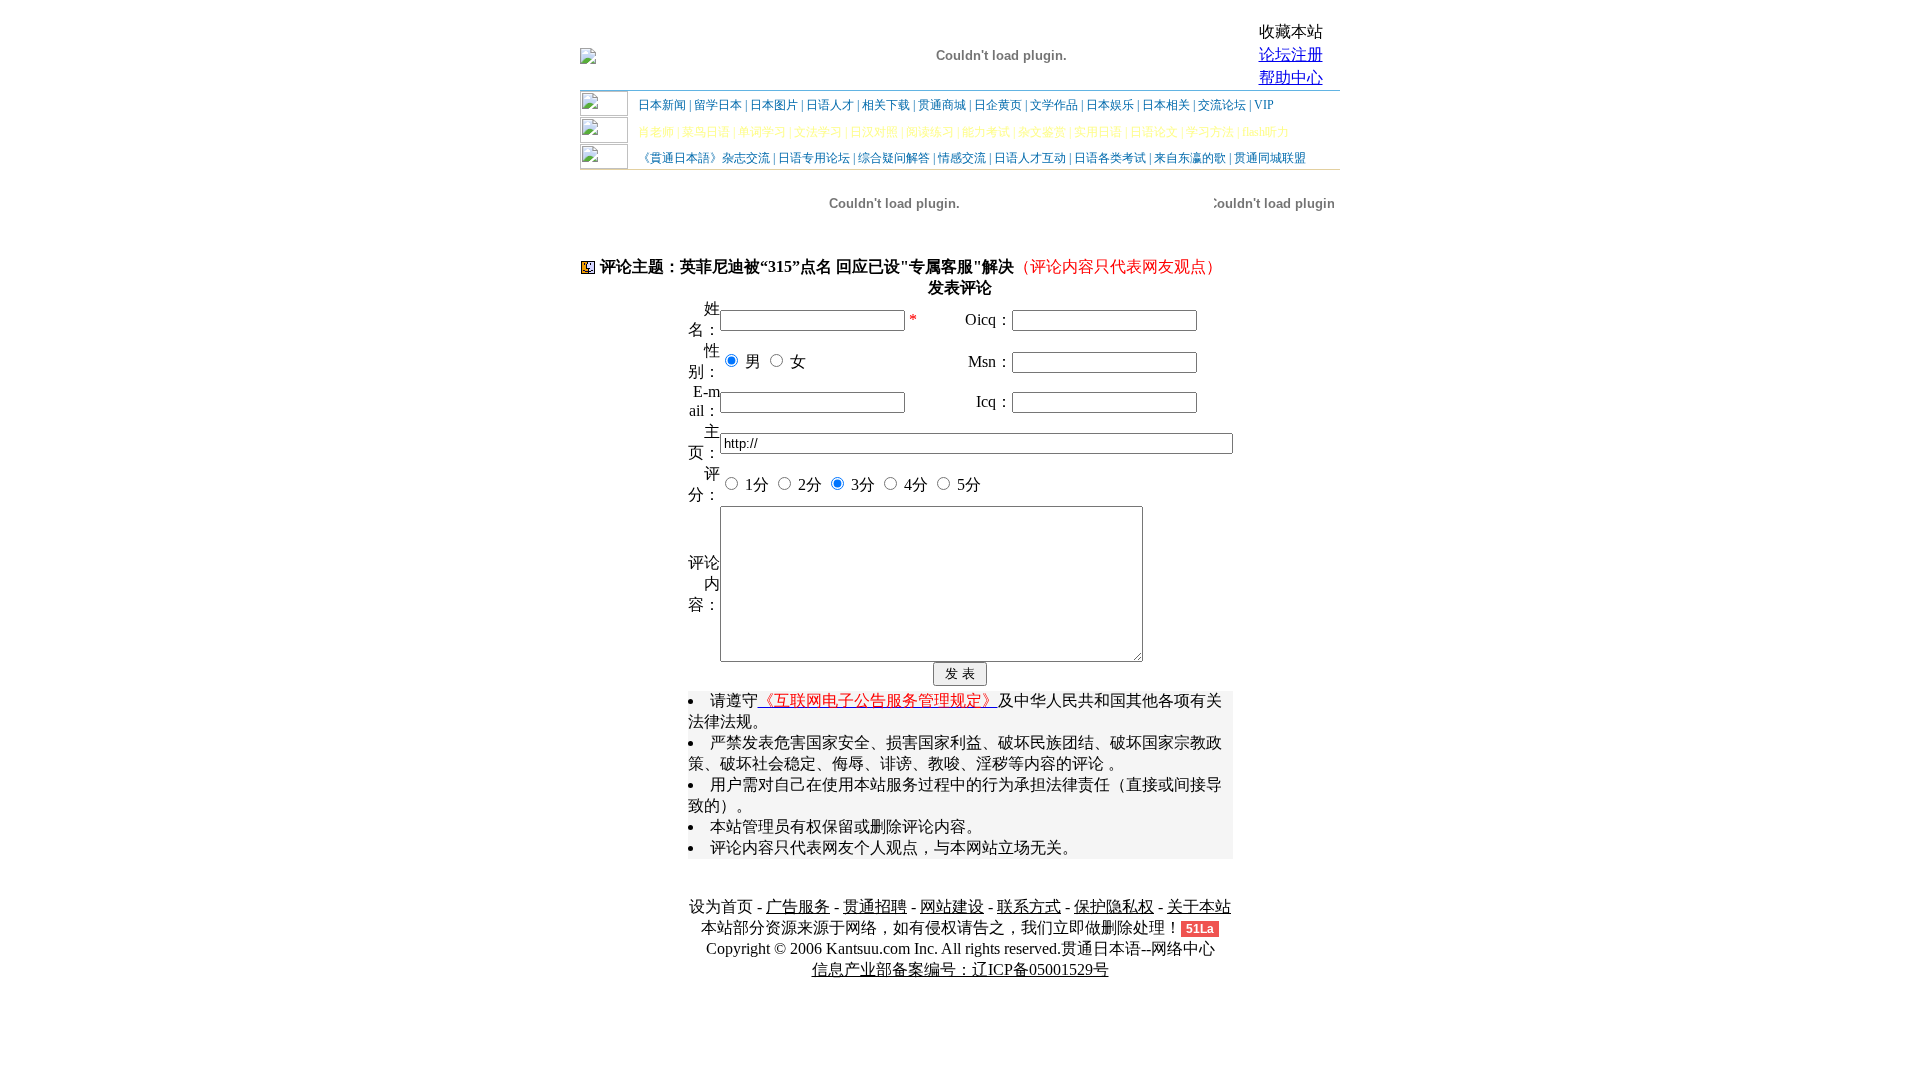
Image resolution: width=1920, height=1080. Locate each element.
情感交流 (962, 158)
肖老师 (656, 132)
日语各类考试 (1110, 158)
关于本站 (1199, 906)
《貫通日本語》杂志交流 (704, 158)
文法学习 (818, 132)
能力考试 (986, 132)
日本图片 (774, 105)
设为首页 (721, 906)
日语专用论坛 (814, 158)
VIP (1264, 105)
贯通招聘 (875, 906)
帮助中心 (1291, 77)
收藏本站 (1291, 31)
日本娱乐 (1110, 105)
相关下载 (886, 105)
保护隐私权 (1114, 906)
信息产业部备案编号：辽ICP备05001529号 (960, 969)
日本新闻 (662, 105)
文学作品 (1054, 105)
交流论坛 (1222, 105)
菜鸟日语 (706, 132)
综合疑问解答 (894, 158)
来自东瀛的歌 (1190, 158)
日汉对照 (874, 132)
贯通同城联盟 (1270, 158)
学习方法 (1210, 132)
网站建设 (952, 906)
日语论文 (1154, 132)
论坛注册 (1291, 54)
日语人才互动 (1030, 158)
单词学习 (762, 132)
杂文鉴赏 (1042, 132)
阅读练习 (930, 132)
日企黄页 (998, 105)
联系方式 (1029, 906)
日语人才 (830, 105)
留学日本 (718, 105)
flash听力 (1265, 132)
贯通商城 (942, 105)
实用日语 (1098, 132)
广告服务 (798, 906)
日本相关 (1166, 105)
